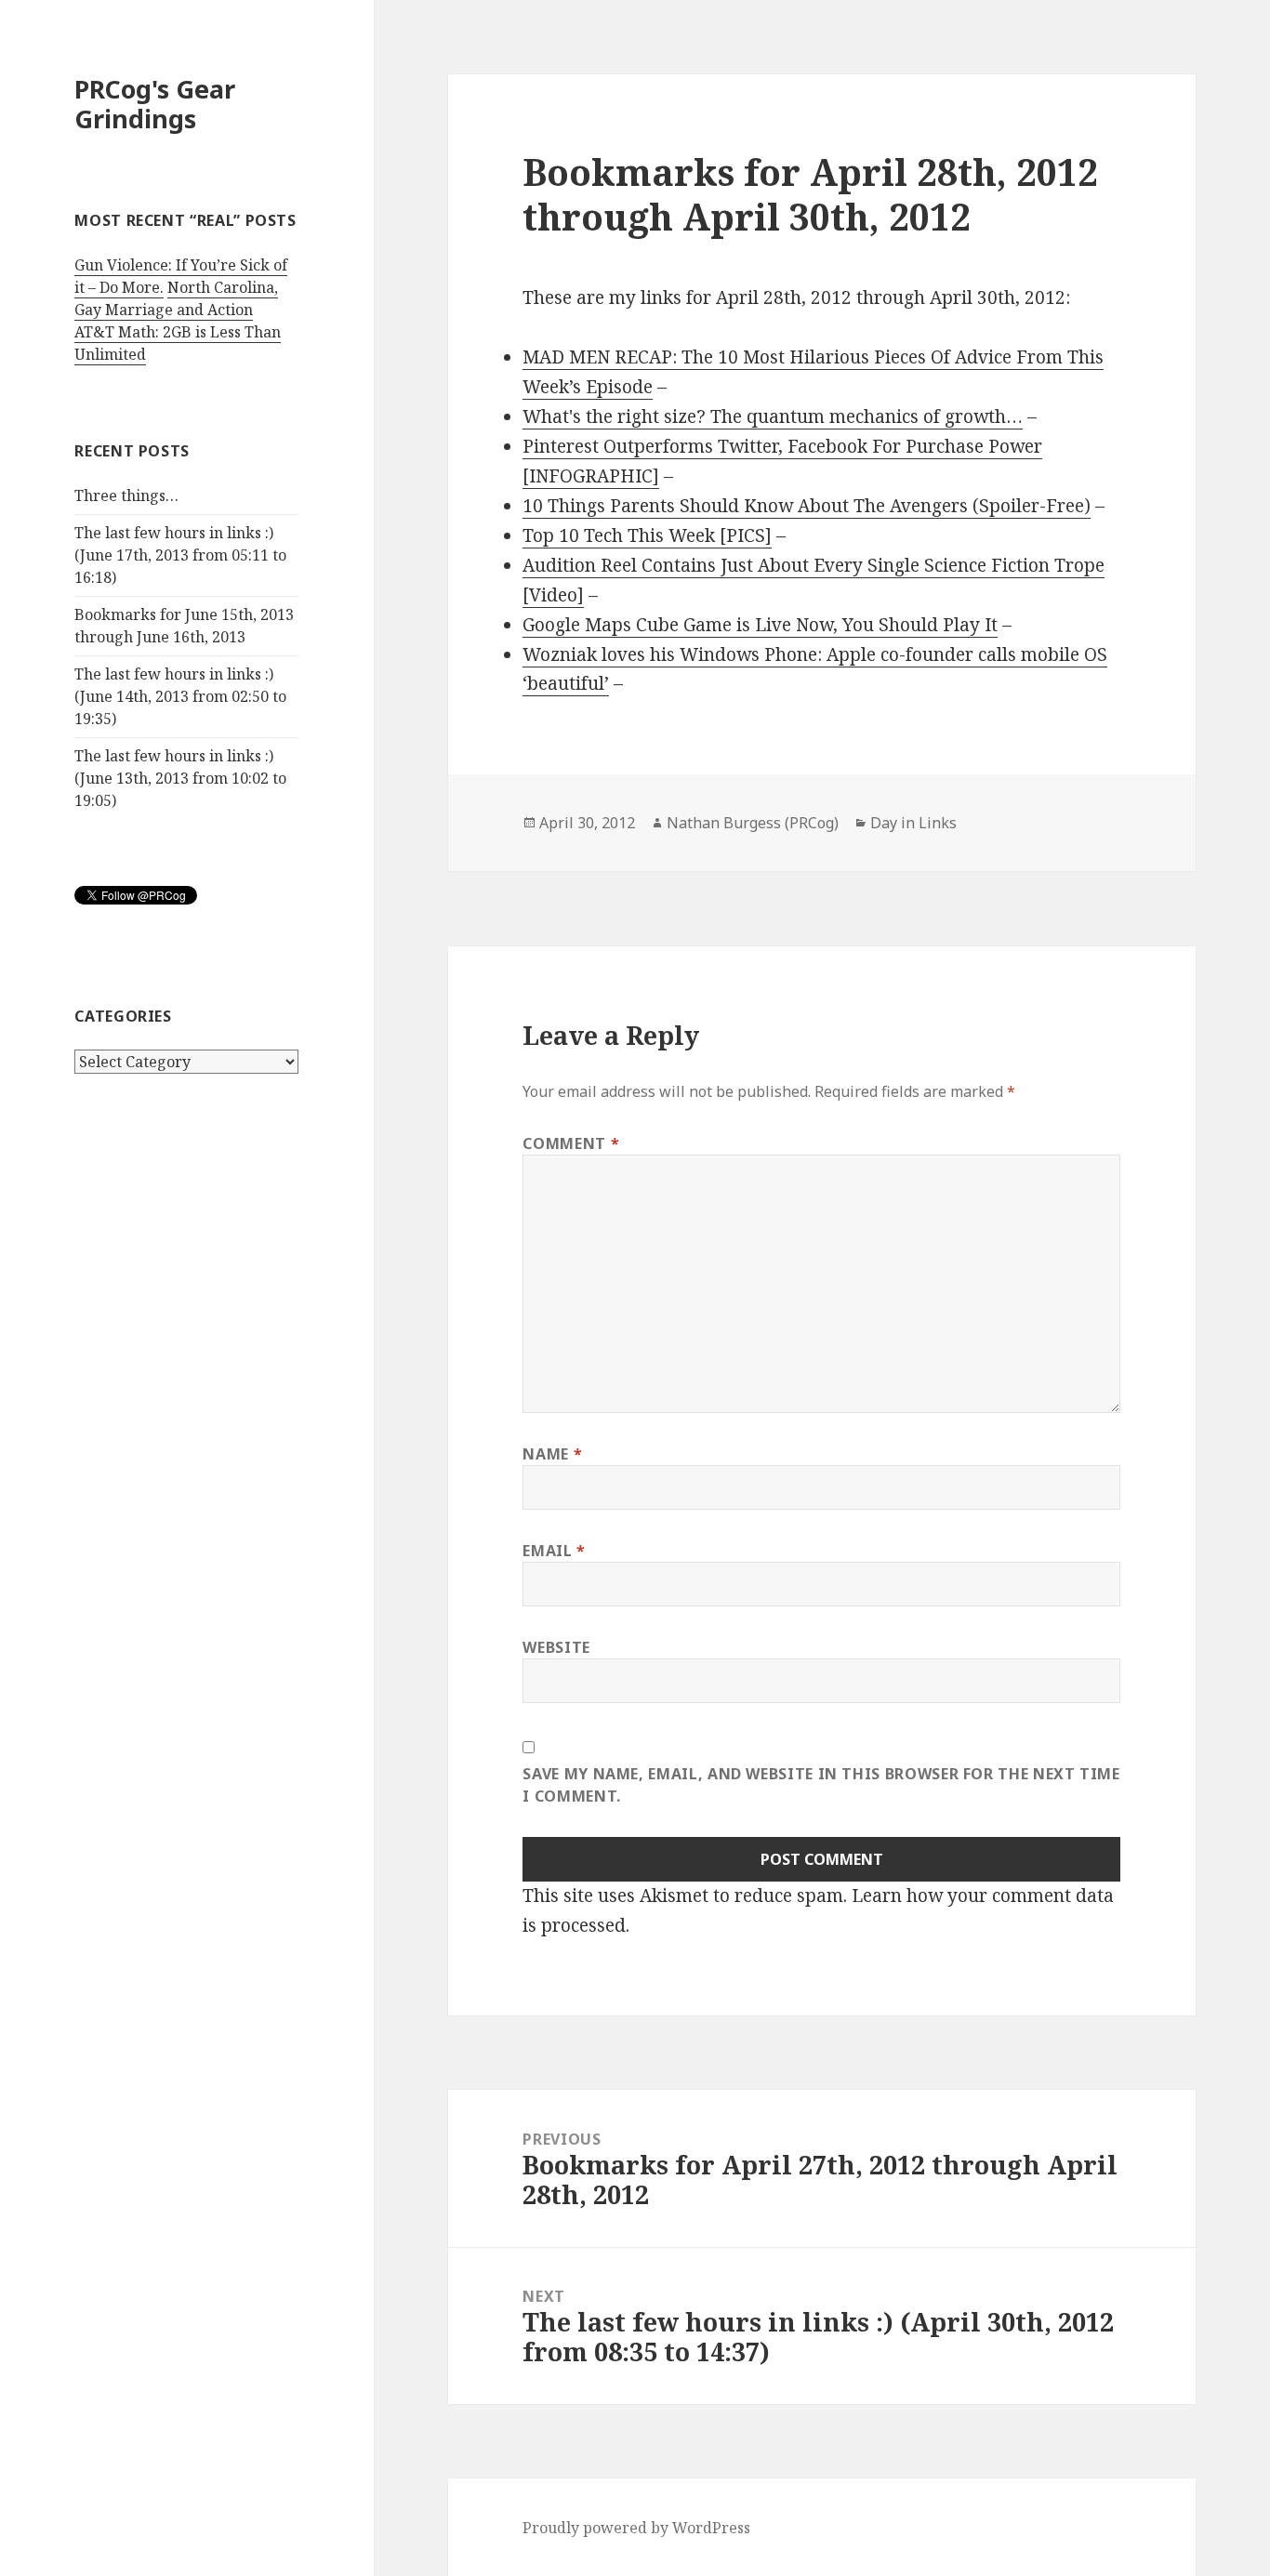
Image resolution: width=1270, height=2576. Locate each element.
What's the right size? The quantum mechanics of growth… (773, 416)
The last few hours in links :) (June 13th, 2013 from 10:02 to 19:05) (180, 778)
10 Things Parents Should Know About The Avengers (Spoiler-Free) (807, 506)
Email (554, 1551)
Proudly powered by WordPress (636, 2528)
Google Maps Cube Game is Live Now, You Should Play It (760, 625)
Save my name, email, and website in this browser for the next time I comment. (821, 1785)
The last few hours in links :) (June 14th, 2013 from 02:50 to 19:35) (180, 696)
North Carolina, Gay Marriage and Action (176, 298)
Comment (571, 1143)
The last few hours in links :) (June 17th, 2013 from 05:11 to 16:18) (180, 555)
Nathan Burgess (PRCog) (753, 823)
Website (556, 1647)
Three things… (126, 495)
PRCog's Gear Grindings (155, 104)
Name (552, 1454)
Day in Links (913, 823)
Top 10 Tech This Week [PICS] (647, 535)
